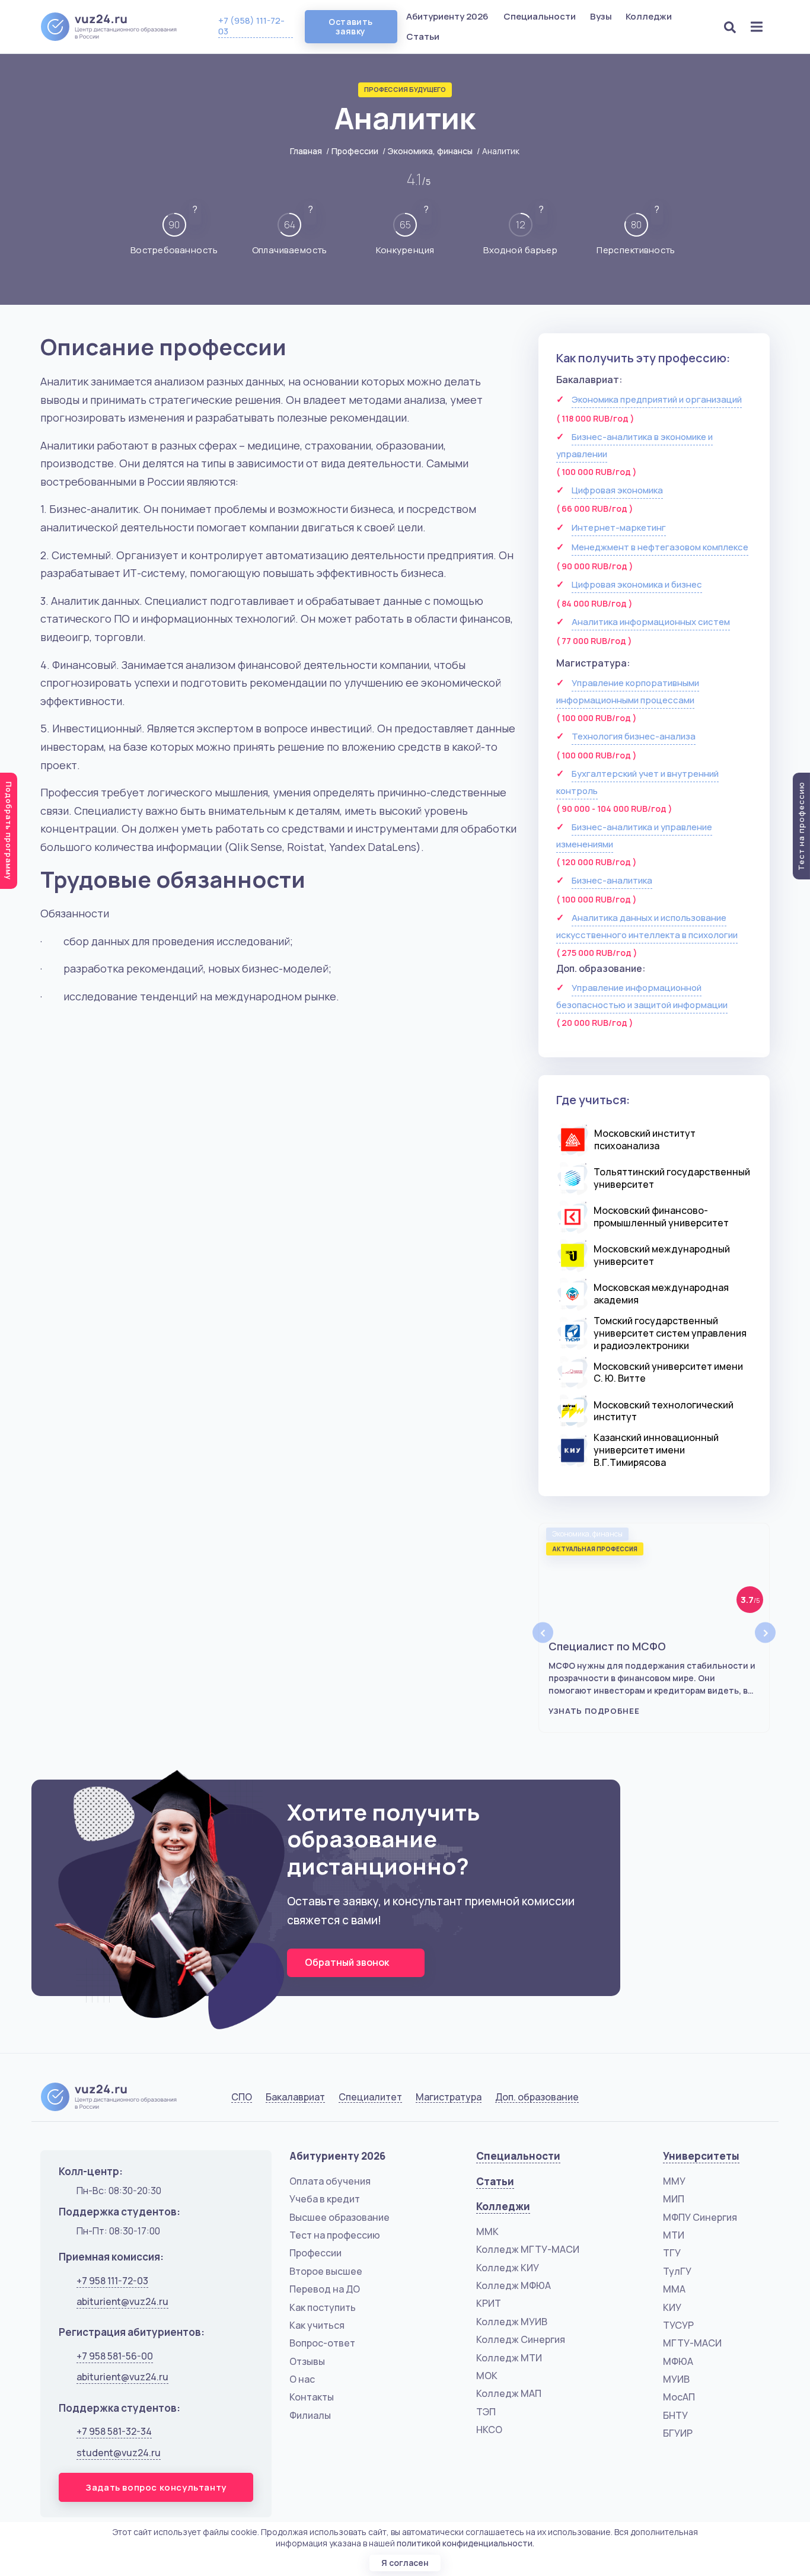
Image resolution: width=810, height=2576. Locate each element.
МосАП (679, 2397)
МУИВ (676, 2379)
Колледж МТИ (509, 2358)
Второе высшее (326, 2271)
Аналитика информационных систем (651, 622)
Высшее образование (339, 2217)
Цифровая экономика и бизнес (637, 584)
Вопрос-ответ (322, 2343)
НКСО (489, 2430)
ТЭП (486, 2412)
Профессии (355, 151)
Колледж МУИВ (512, 2322)
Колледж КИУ (508, 2268)
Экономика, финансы (430, 151)
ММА (674, 2289)
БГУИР (678, 2433)
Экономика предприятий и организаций (657, 399)
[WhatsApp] (728, 2099)
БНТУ (675, 2415)
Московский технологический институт (664, 1411)
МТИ (674, 2235)
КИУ (672, 2307)
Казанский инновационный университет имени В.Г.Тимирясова (656, 1450)
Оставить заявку (350, 26)
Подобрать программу (9, 831)
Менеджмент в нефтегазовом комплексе (660, 547)
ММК (487, 2231)
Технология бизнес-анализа (634, 736)
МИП (674, 2199)
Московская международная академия (661, 1294)
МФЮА (678, 2361)
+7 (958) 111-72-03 (251, 26)
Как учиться (317, 2325)
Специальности (540, 16)
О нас (302, 2379)
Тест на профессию (335, 2235)
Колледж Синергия (521, 2339)
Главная (306, 151)
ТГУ (672, 2253)
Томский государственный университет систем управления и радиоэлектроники (670, 1333)
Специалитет (370, 2097)
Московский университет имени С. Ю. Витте (668, 1373)
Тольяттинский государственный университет (672, 1178)
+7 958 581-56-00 (115, 2356)
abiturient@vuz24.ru (122, 2301)
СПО (242, 2097)
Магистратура (449, 2097)
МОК (487, 2376)
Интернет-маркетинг (619, 527)
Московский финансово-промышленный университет (661, 1217)
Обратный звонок (348, 1962)
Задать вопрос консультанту (156, 2487)
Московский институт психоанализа (645, 1139)
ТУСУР (678, 2325)
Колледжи (650, 16)
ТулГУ (677, 2271)
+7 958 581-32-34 (114, 2431)
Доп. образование (537, 2097)
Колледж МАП (509, 2393)
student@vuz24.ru (119, 2453)
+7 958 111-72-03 (112, 2281)
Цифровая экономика (617, 490)
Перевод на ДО (325, 2289)
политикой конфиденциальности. (465, 2543)
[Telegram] (758, 2099)
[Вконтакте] (698, 2099)
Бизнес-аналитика (612, 880)
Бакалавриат (295, 2097)
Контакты (312, 2397)
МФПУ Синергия (700, 2217)
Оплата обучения (330, 2181)
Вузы (602, 16)
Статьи (423, 36)
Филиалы (310, 2415)
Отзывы (307, 2361)
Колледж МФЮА (514, 2285)
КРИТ (489, 2303)
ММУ (674, 2181)
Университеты (701, 2156)
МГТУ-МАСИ (692, 2343)
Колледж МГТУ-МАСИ (528, 2249)
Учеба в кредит (325, 2199)
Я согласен (405, 2563)
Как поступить (323, 2307)
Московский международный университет (662, 1255)
